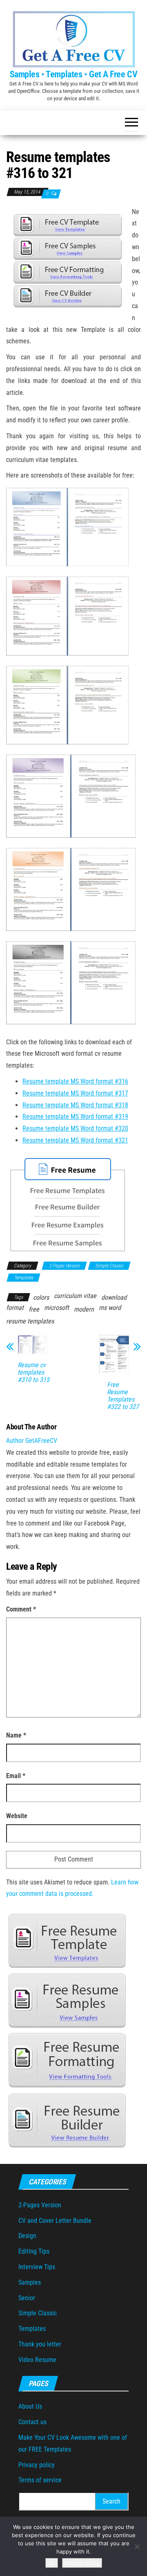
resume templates (30, 1321)
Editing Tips (34, 2251)
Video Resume (37, 2360)
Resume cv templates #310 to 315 (33, 1373)
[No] (137, 2547)
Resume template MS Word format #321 (75, 1140)
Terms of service (40, 2480)
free (34, 1309)
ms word (110, 1308)
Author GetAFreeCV (32, 1441)
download (114, 1297)
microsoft (57, 1308)
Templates (23, 1278)
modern (84, 1309)
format (15, 1308)
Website (17, 1816)
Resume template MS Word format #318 (75, 1105)
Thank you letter (40, 2344)
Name (16, 1735)
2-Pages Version (64, 1266)
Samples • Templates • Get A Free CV (74, 74)
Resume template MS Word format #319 (75, 1117)
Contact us (32, 2422)
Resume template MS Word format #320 (75, 1128)
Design (27, 2236)
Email (16, 1776)
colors (41, 1297)
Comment (21, 1609)
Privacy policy (37, 2465)
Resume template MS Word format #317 (75, 1093)
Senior (27, 2298)
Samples (30, 2282)
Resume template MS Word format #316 (75, 1081)
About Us (30, 2406)
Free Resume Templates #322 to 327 (123, 1396)
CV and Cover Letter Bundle (55, 2221)
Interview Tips (37, 2267)
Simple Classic (109, 1266)
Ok (52, 2563)
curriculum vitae (75, 1296)
